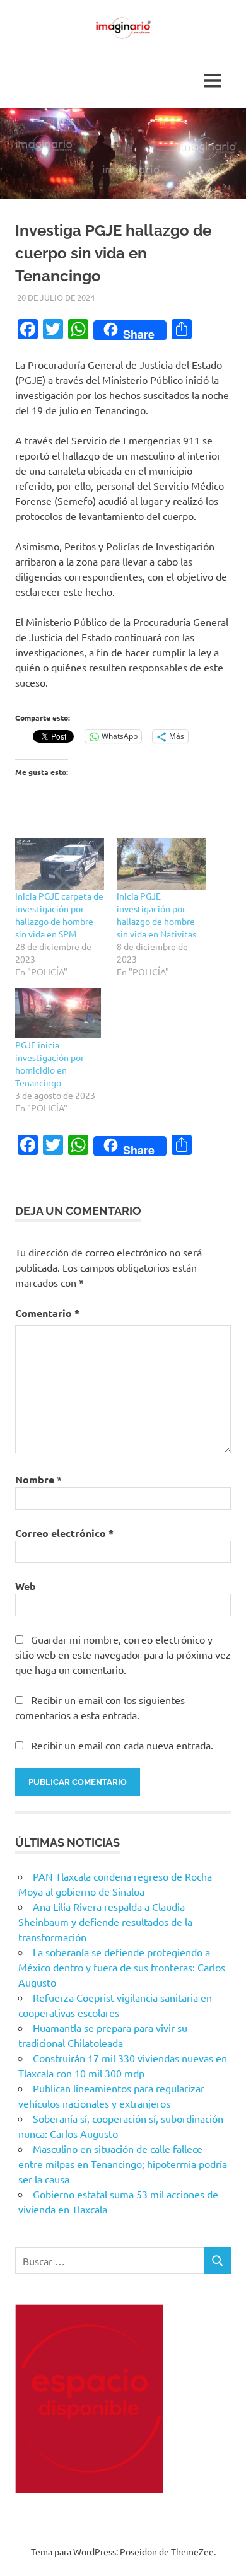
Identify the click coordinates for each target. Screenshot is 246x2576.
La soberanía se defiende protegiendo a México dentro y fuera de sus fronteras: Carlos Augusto (122, 1967)
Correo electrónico (64, 1533)
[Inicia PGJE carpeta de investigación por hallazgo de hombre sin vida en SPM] (60, 864)
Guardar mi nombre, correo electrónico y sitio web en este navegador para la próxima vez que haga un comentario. (123, 1654)
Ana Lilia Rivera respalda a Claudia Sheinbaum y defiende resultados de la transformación (105, 1922)
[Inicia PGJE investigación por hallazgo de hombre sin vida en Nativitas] (161, 864)
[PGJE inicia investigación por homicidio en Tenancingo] (60, 1013)
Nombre (38, 1479)
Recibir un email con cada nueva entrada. (122, 1745)
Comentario (47, 1313)
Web (26, 1586)
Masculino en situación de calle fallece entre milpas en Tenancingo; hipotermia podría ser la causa (123, 2164)
